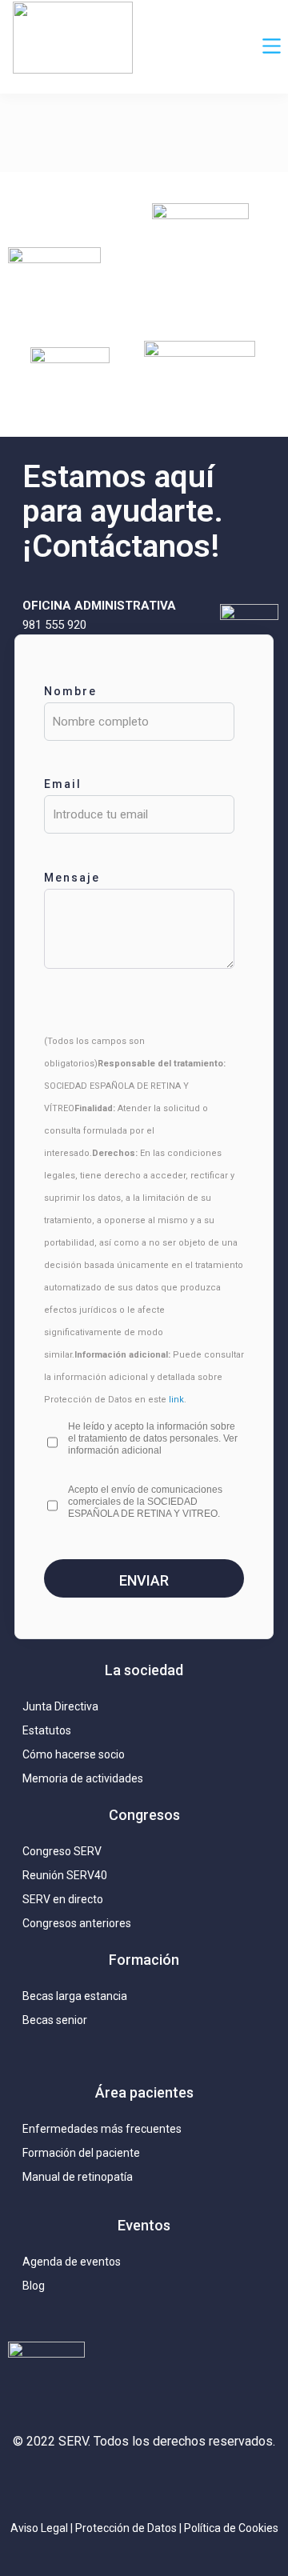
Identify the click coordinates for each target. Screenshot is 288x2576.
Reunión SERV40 (65, 1875)
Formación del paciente (81, 2153)
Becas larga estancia (75, 1996)
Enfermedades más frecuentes (102, 2129)
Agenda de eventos (72, 2262)
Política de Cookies (231, 2528)
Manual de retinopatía (78, 2177)
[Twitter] (108, 2484)
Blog (34, 2286)
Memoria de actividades (83, 1778)
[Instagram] (72, 2484)
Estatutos (47, 1730)
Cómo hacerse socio (74, 1754)
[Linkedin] (144, 2484)
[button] (272, 47)
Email (63, 784)
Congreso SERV (62, 1851)
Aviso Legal (39, 2528)
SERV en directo (63, 1899)
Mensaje (72, 878)
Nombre (70, 691)
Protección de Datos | (130, 2528)
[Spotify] (216, 2484)
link (176, 1400)
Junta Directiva (60, 1706)
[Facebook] (180, 2484)
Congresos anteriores (77, 1923)
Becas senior (55, 2020)
